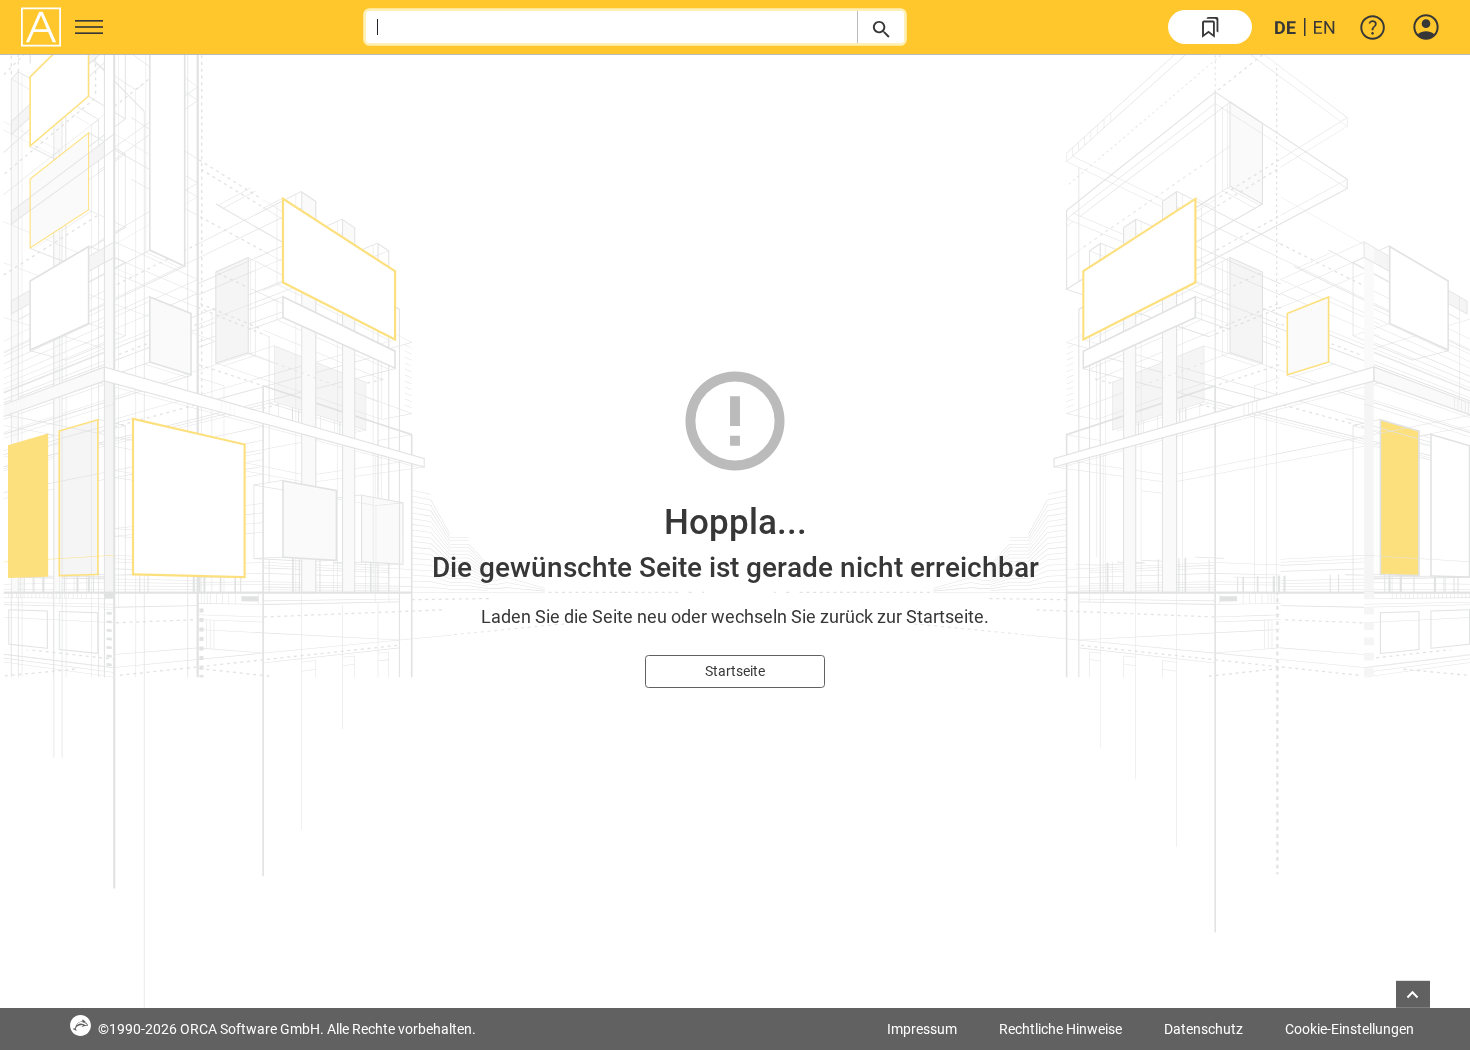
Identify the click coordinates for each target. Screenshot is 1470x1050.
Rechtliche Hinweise (1060, 1029)
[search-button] (880, 27)
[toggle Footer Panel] (1413, 994)
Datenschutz (1203, 1029)
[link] (1210, 27)
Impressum (922, 1029)
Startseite (735, 671)
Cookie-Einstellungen (1349, 1029)
